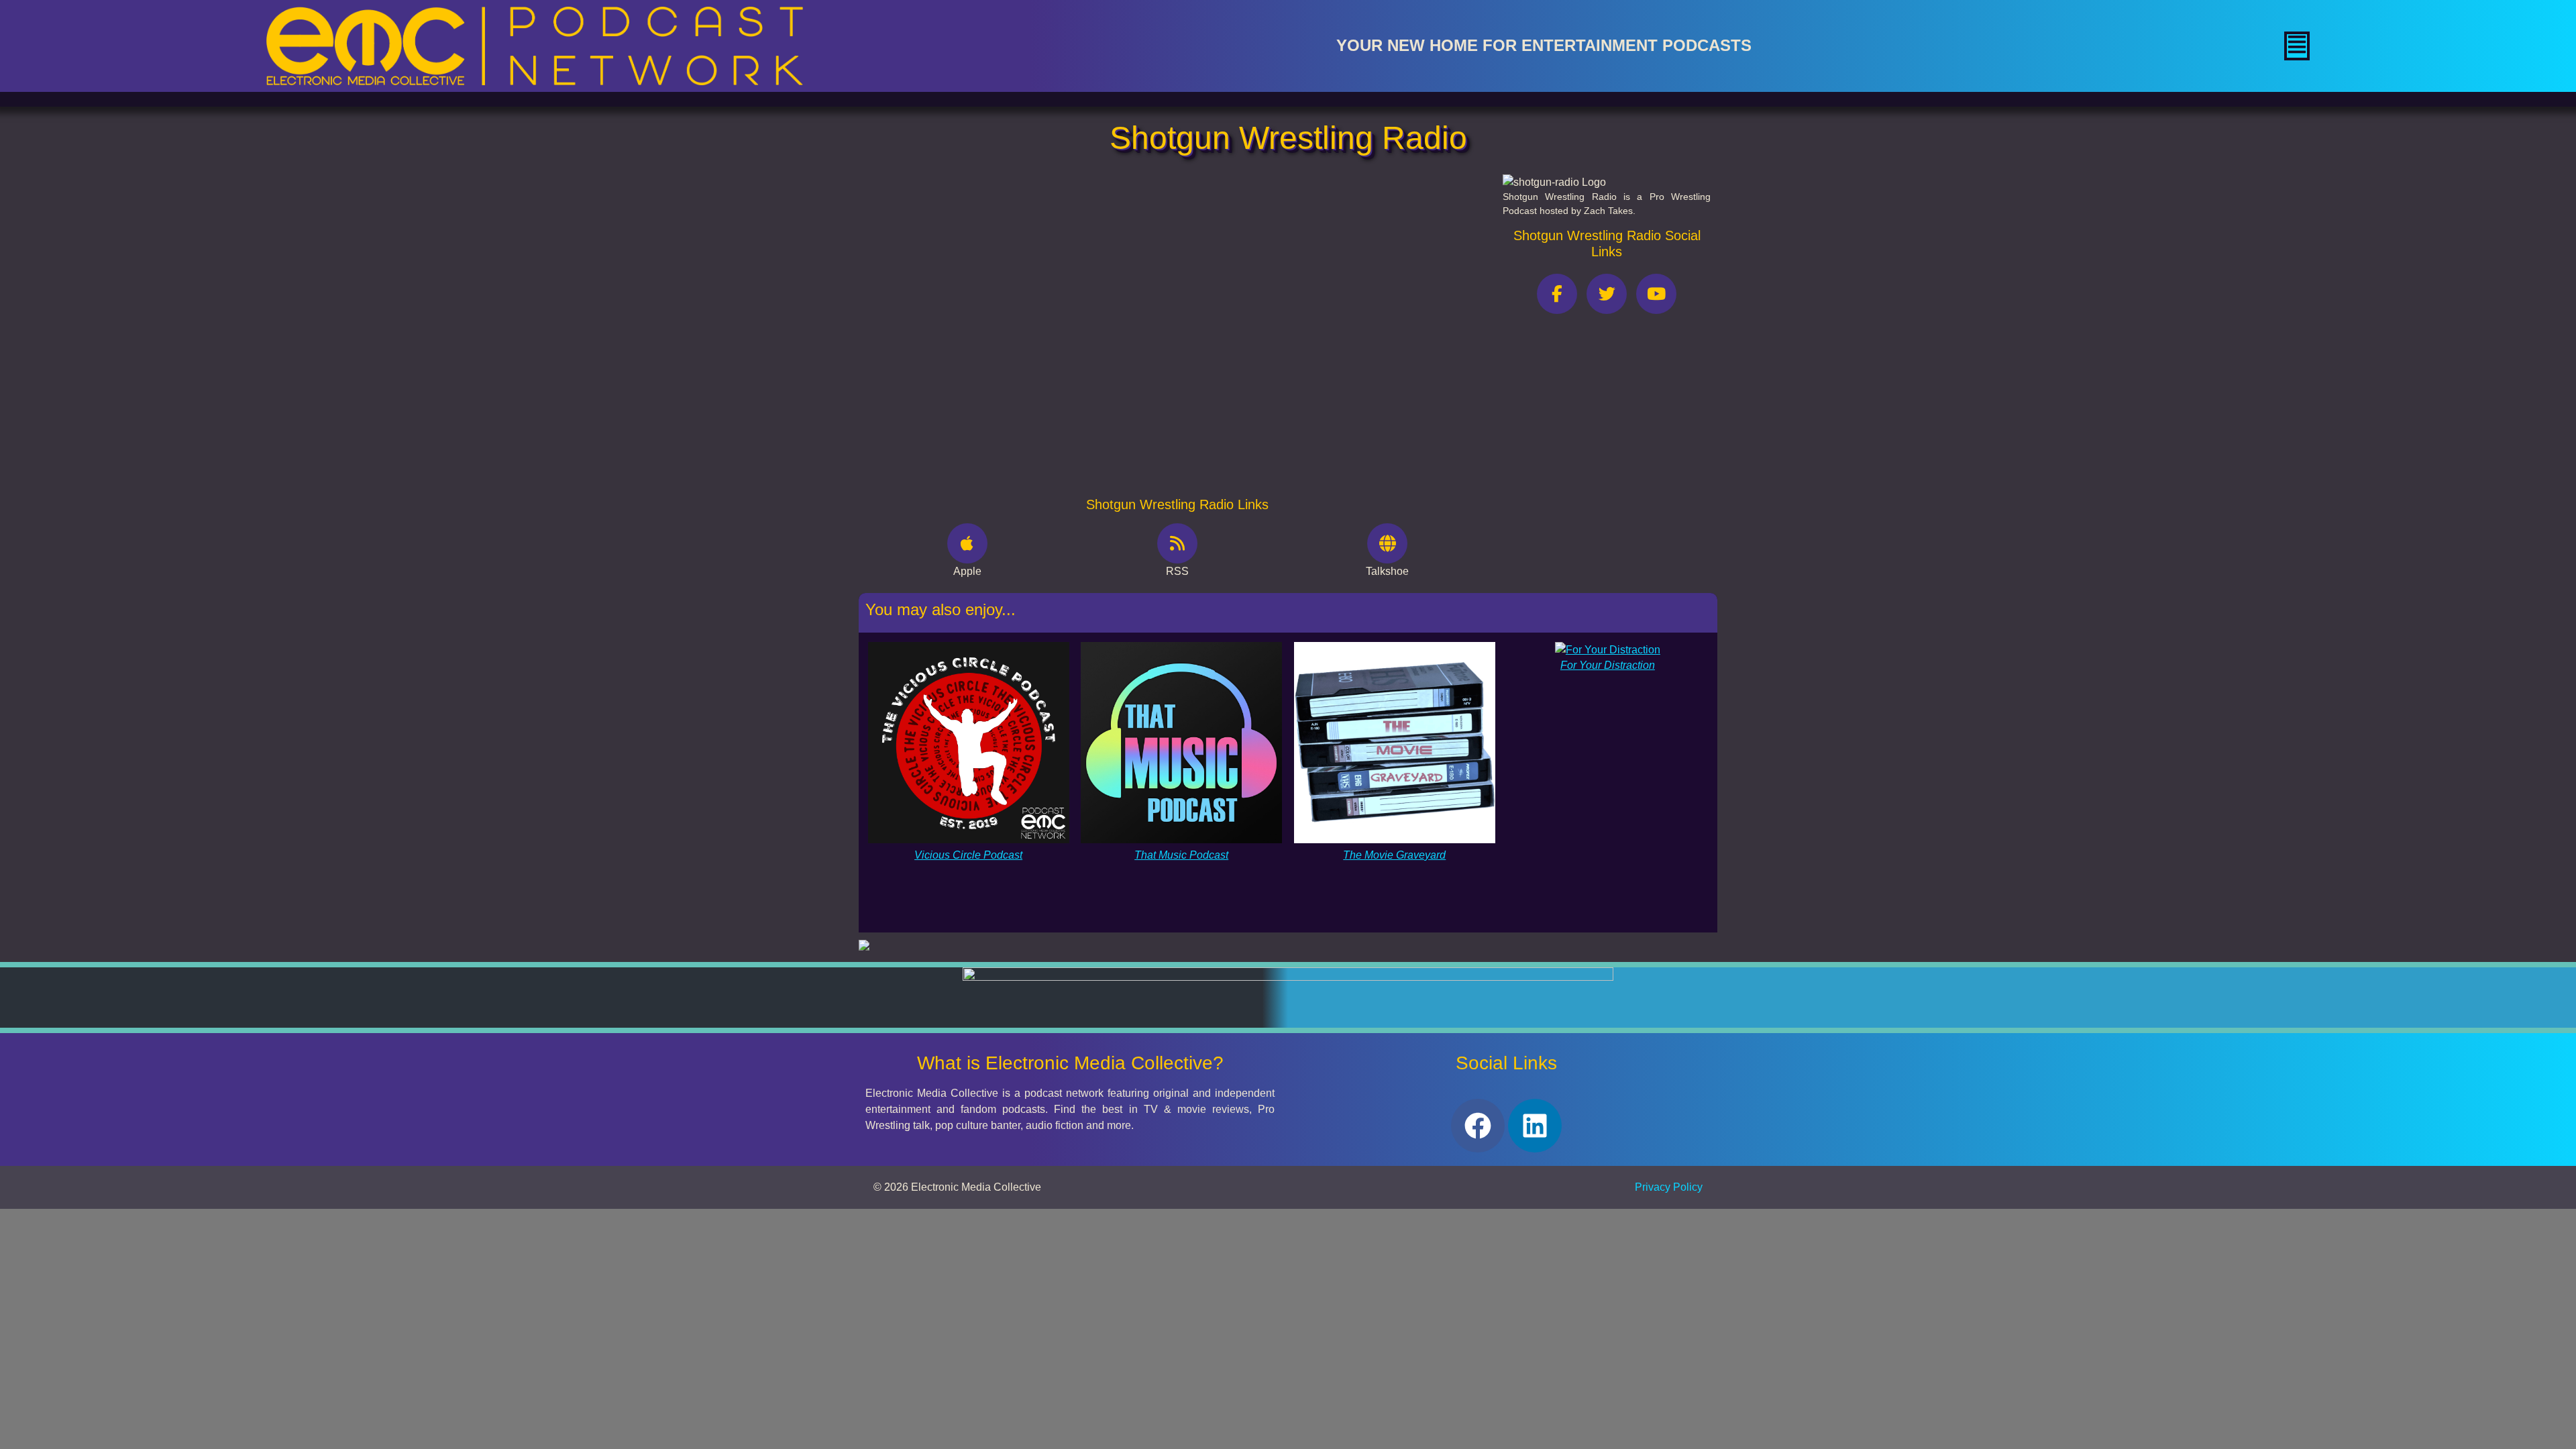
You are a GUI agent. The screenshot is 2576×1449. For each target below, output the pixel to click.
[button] (2297, 46)
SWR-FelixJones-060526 (965, 421)
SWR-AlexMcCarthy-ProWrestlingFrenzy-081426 (1022, 267)
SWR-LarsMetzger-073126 (969, 298)
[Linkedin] (1535, 1126)
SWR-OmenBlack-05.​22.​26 (969, 452)
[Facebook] (1478, 1126)
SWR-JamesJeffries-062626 (973, 359)
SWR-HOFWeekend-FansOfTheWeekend (1002, 328)
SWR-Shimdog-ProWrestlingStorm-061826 (1008, 390)
